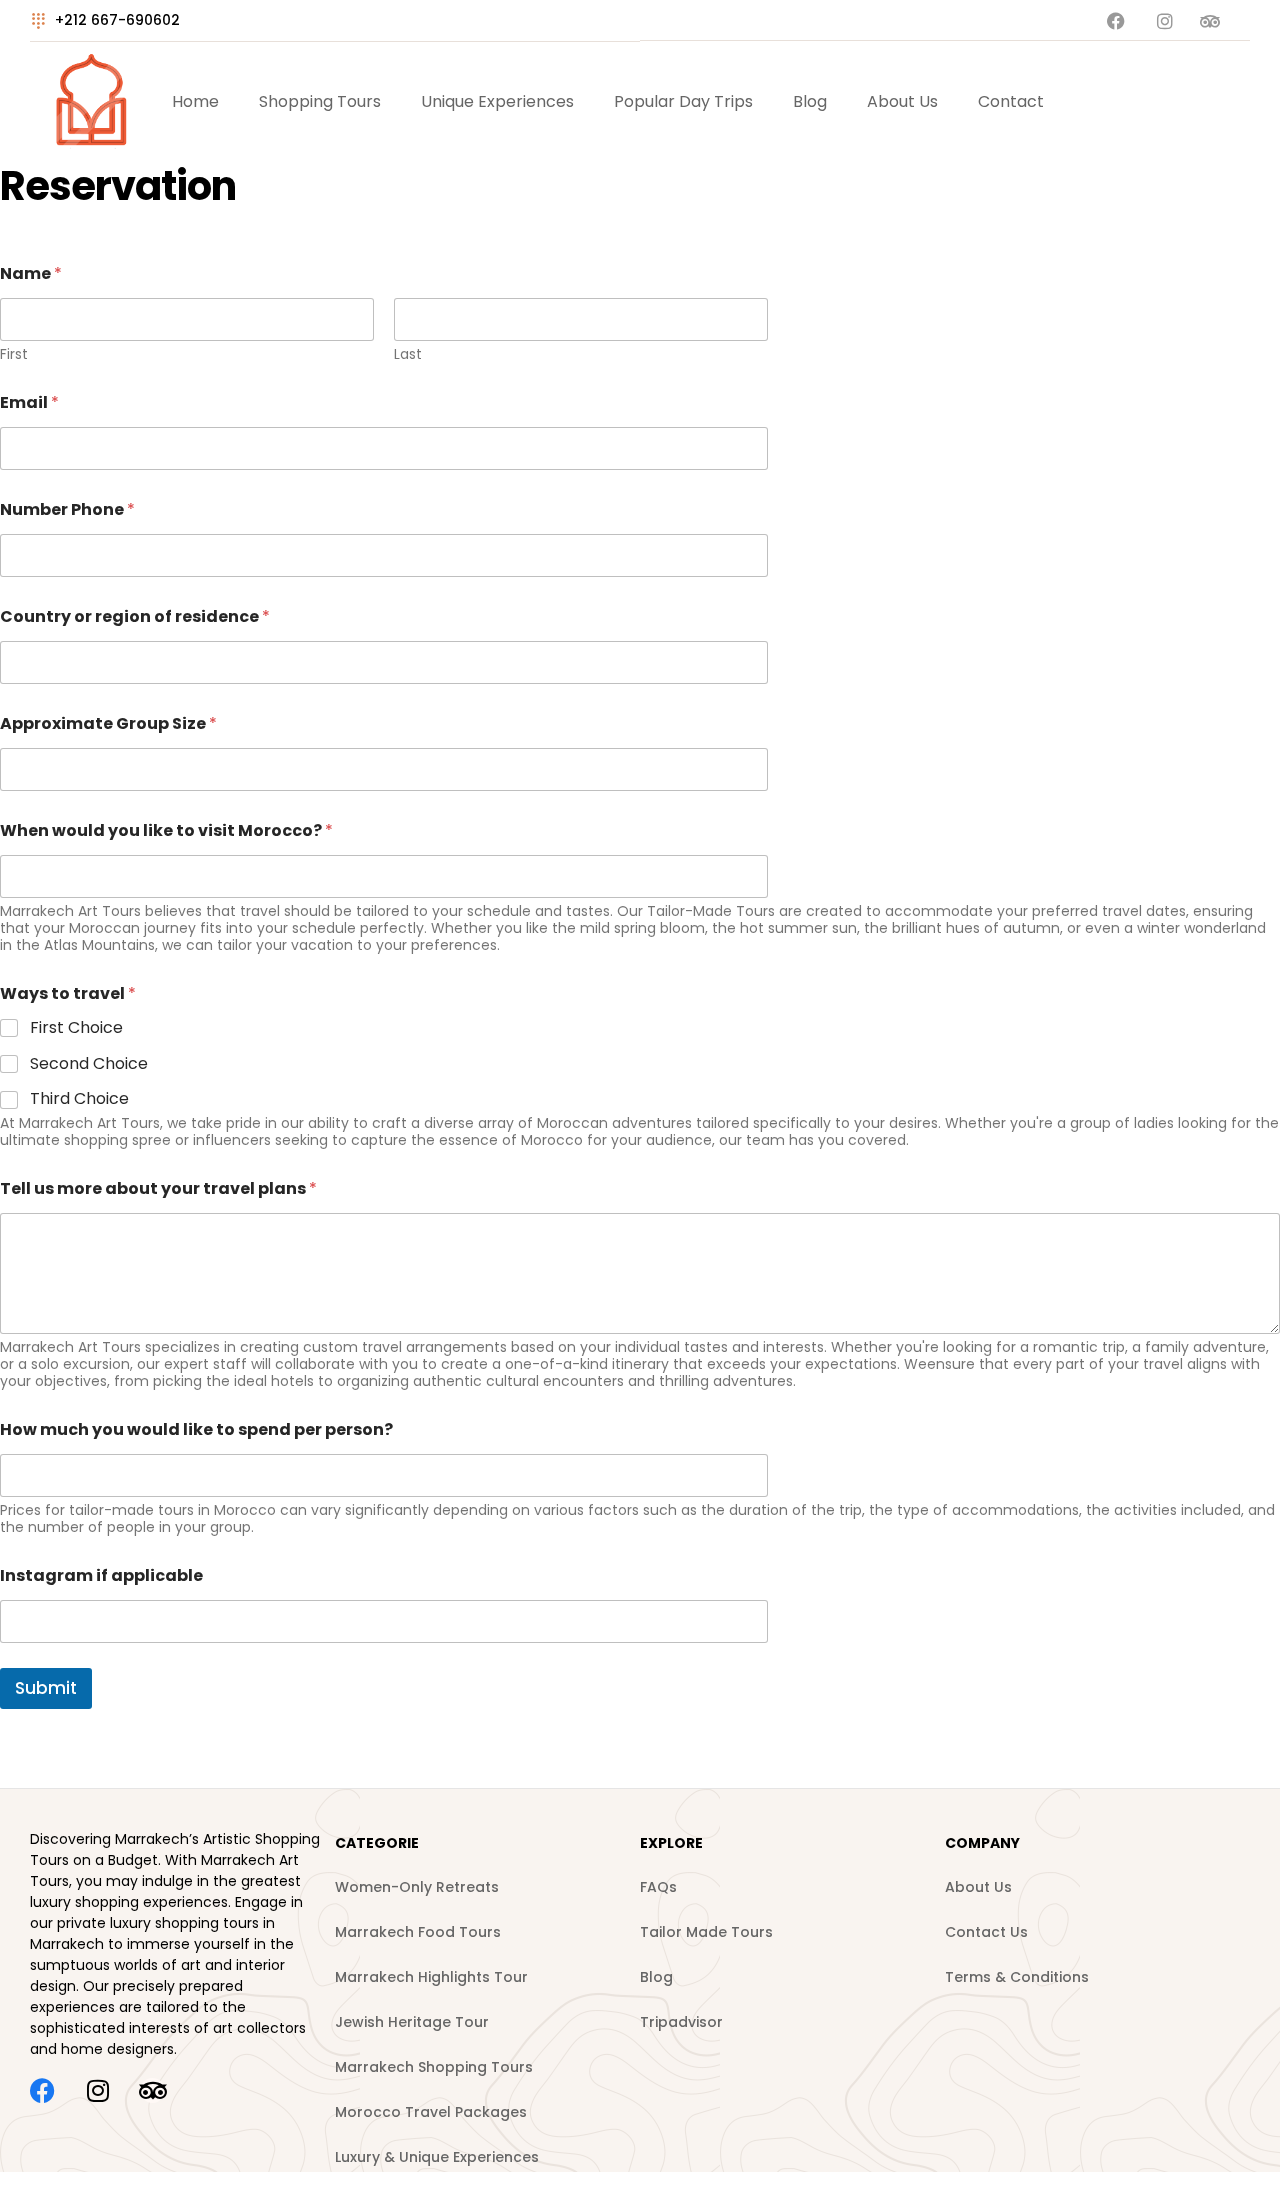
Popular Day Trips (683, 101)
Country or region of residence (135, 616)
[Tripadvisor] (152, 2090)
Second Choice (89, 1064)
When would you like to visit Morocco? (166, 830)
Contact (1011, 101)
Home (195, 101)
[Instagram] (97, 2090)
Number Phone (67, 509)
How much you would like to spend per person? (196, 1429)
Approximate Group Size (108, 723)
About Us (902, 101)
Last (408, 354)
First (14, 354)
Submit (46, 1688)
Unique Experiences (497, 101)
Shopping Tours (320, 101)
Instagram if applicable (101, 1575)
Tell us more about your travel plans (158, 1188)
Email (29, 402)
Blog (810, 101)
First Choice (76, 1028)
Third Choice (79, 1099)
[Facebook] (42, 2090)
